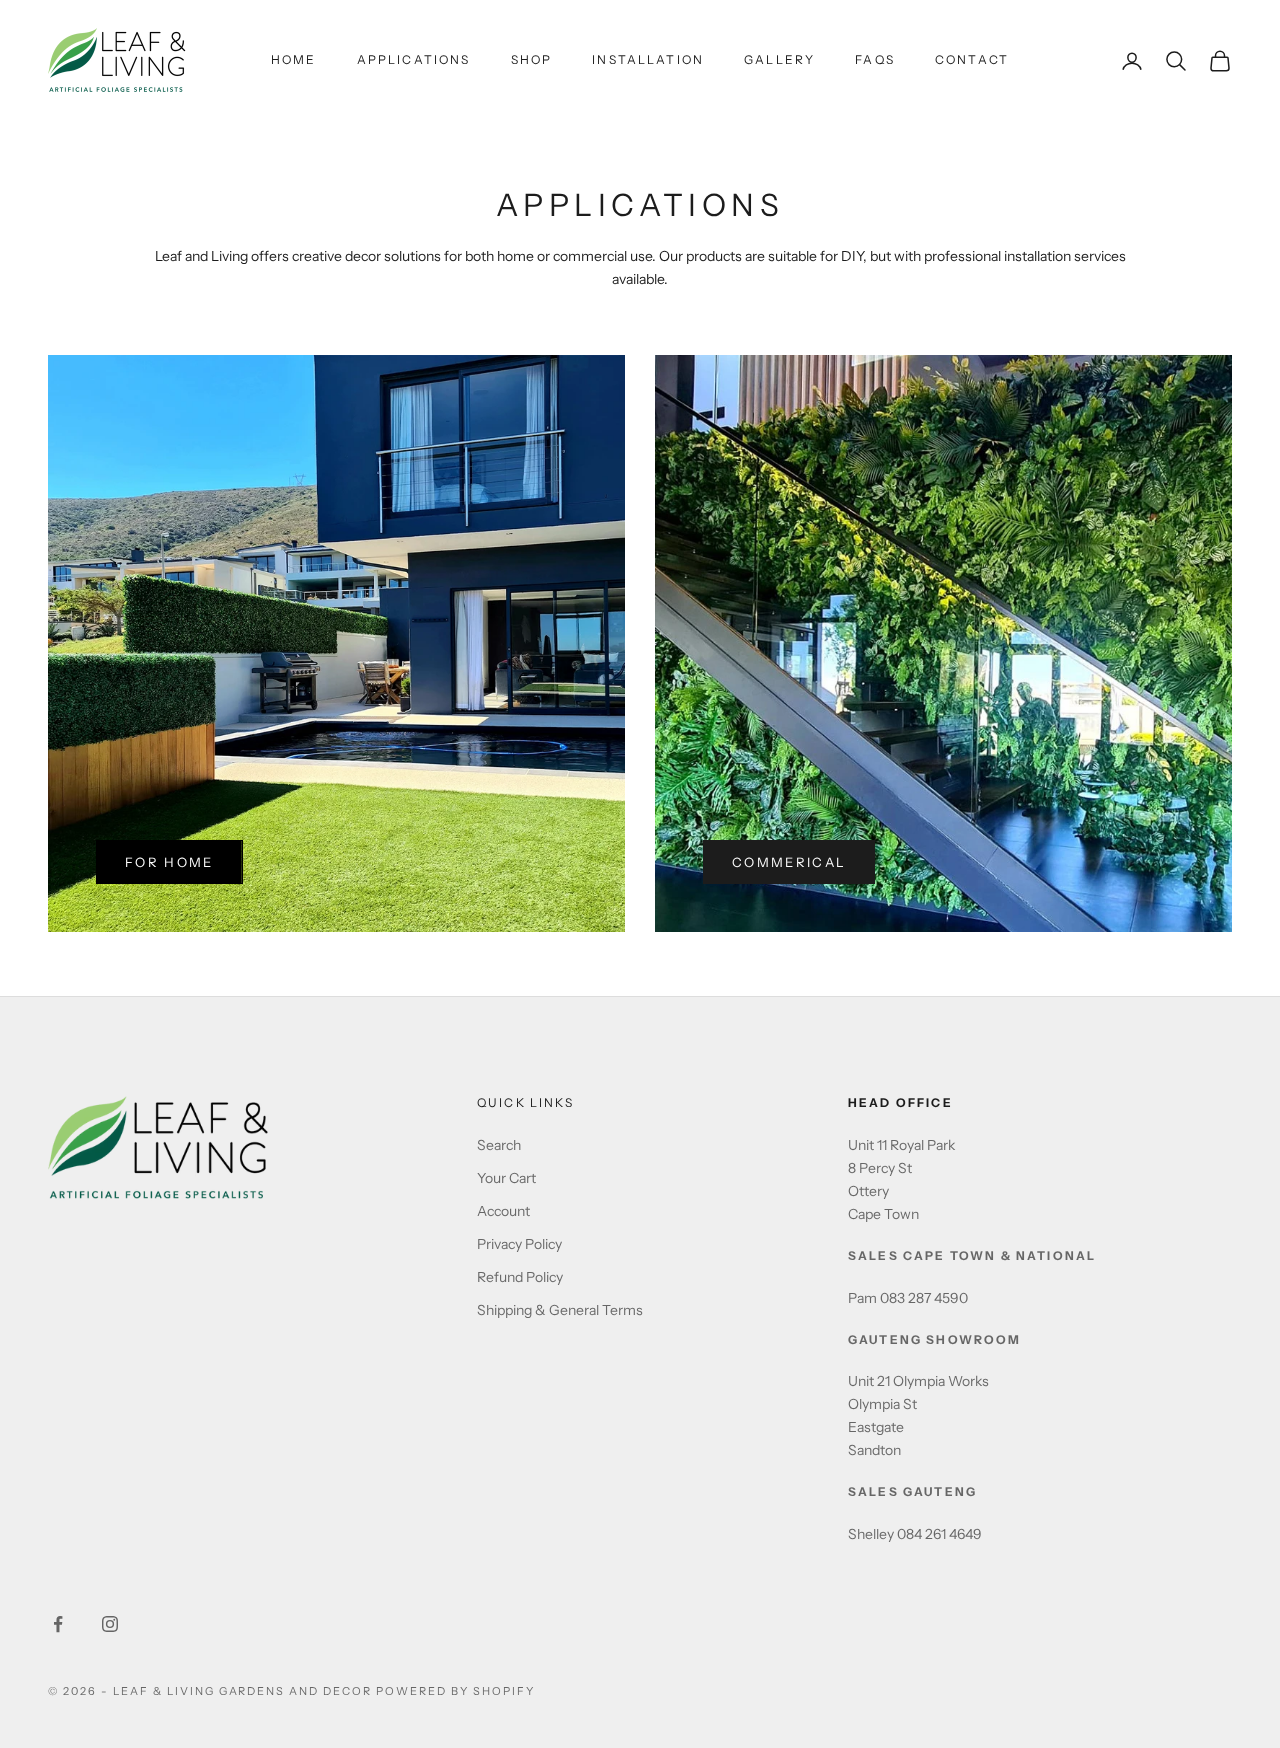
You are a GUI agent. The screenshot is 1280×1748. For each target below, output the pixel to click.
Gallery (779, 59)
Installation (648, 59)
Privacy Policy (519, 1244)
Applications (414, 59)
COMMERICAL (789, 862)
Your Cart (506, 1178)
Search (499, 1145)
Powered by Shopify (455, 1691)
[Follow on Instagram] (110, 1624)
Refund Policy (520, 1277)
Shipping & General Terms (560, 1310)
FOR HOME (169, 862)
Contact (972, 59)
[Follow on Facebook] (58, 1624)
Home (294, 59)
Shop (532, 59)
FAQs (875, 59)
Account (503, 1211)
